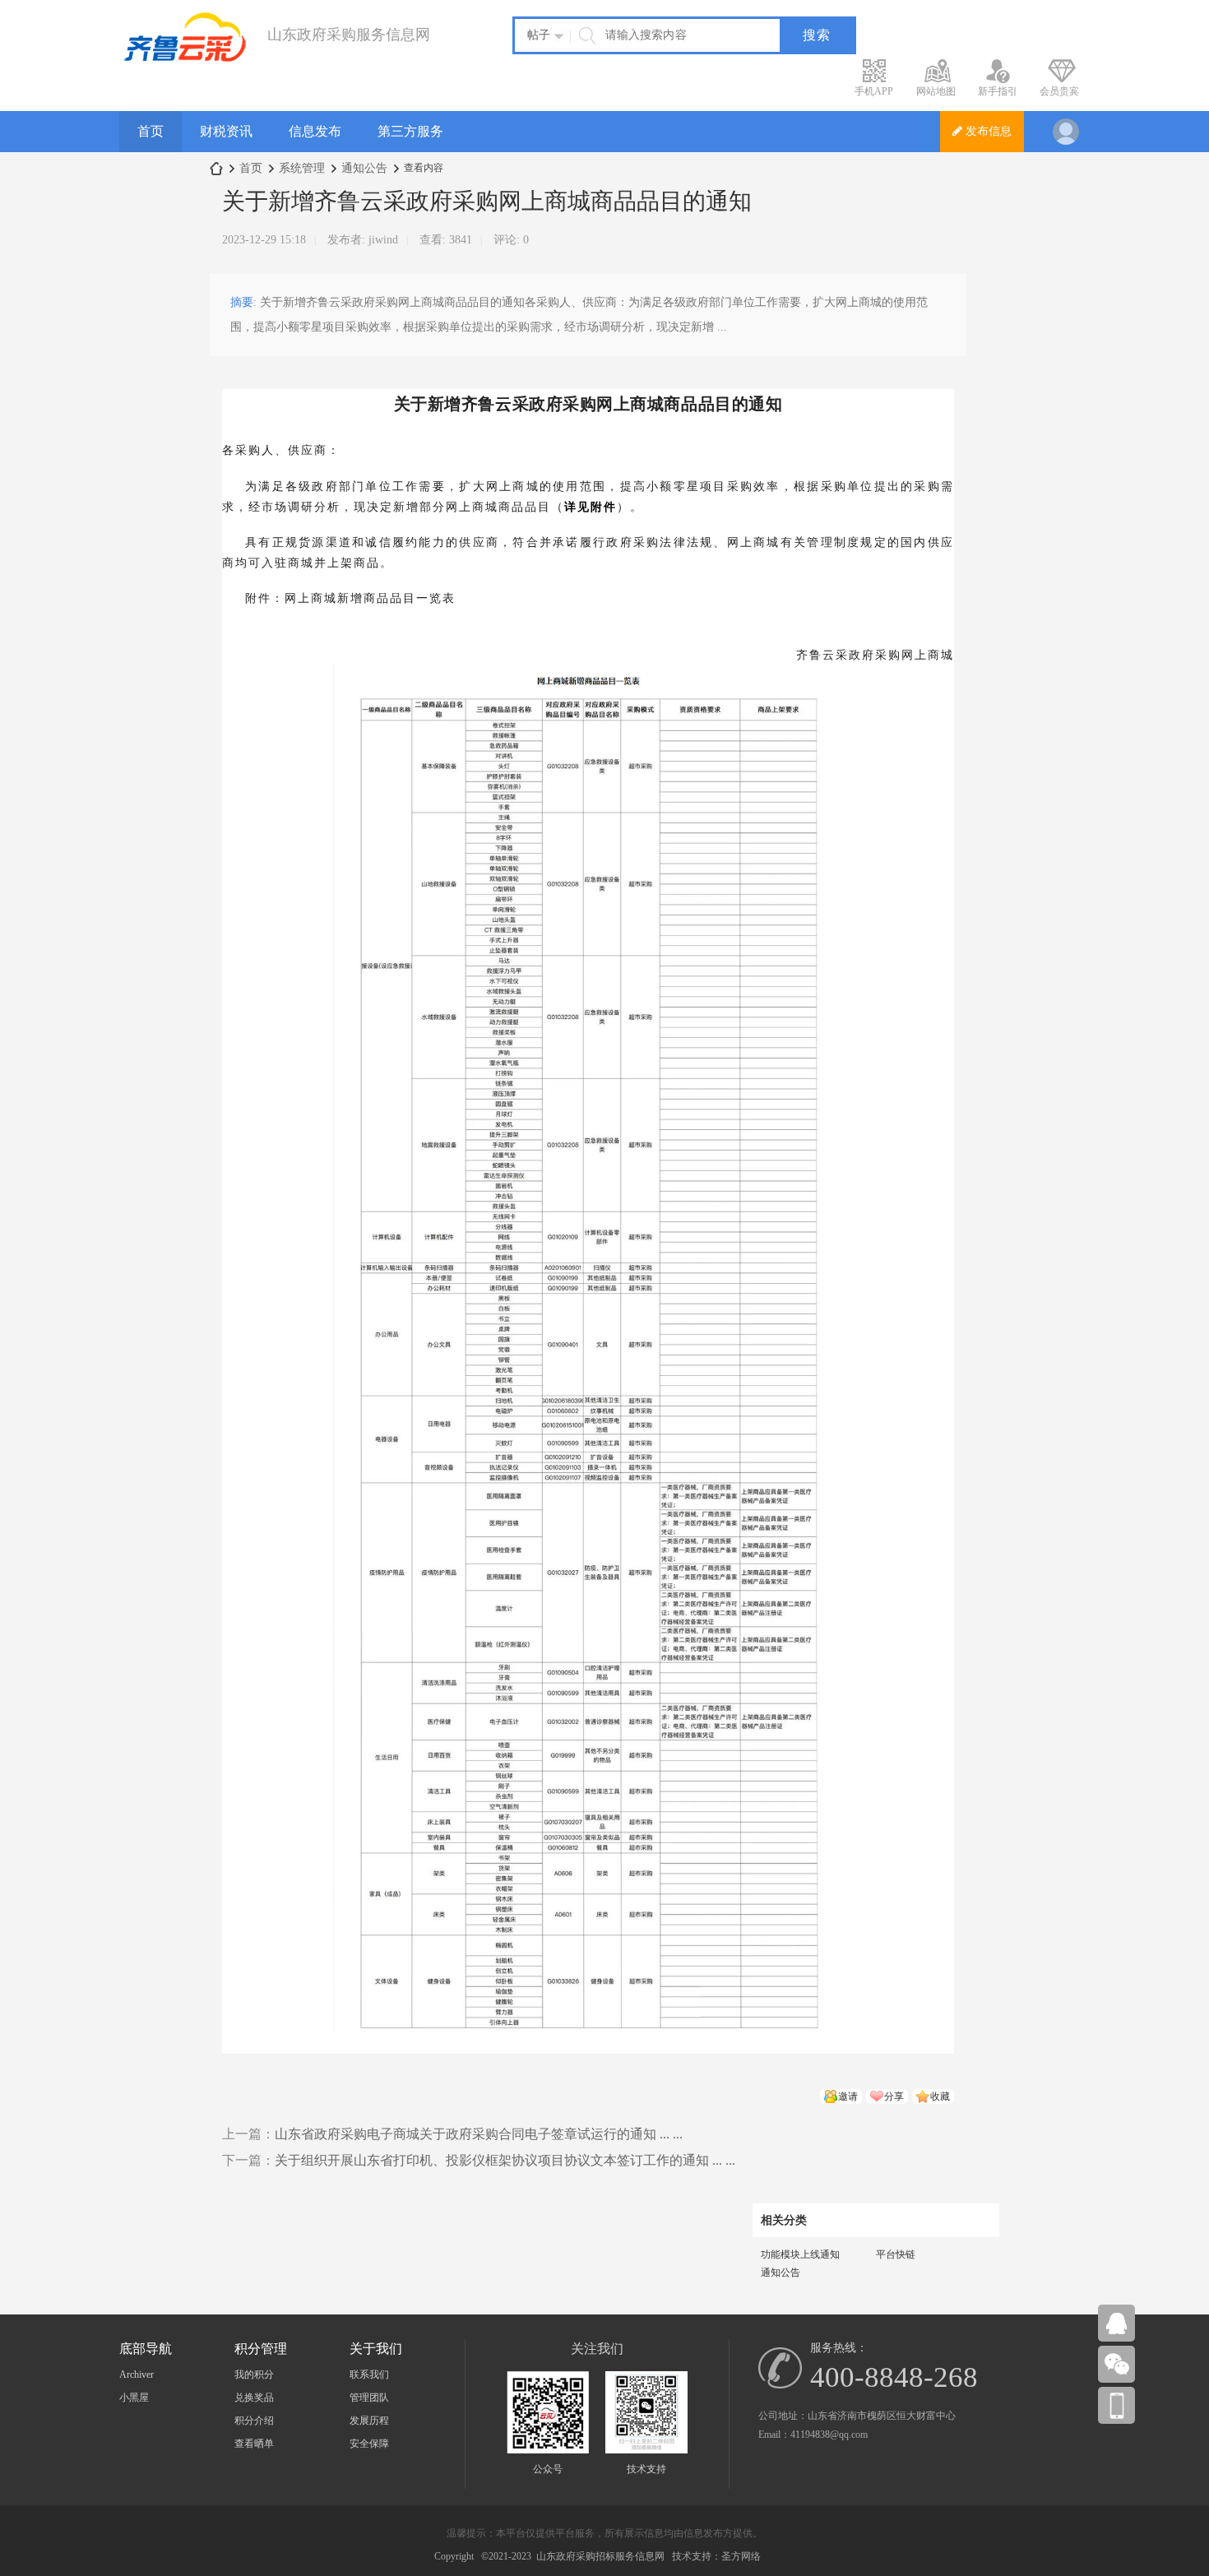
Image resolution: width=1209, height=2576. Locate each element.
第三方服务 (410, 131)
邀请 (848, 2096)
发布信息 (987, 131)
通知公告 (364, 168)
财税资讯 (226, 131)
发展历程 (369, 2421)
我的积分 (254, 2374)
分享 (894, 2096)
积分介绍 (254, 2421)
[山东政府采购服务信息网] (185, 58)
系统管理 (302, 168)
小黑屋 (134, 2398)
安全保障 (369, 2444)
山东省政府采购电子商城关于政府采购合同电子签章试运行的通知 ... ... (479, 2134)
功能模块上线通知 (800, 2254)
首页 (151, 131)
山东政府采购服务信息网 (216, 168)
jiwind (383, 240)
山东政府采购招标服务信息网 (600, 2556)
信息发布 (315, 131)
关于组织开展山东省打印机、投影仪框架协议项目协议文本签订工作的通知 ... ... (505, 2160)
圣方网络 (741, 2556)
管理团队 (369, 2398)
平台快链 (896, 2254)
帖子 (539, 35)
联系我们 (369, 2374)
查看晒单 (254, 2444)
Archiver (137, 2374)
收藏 (940, 2096)
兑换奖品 (254, 2398)
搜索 (817, 35)
